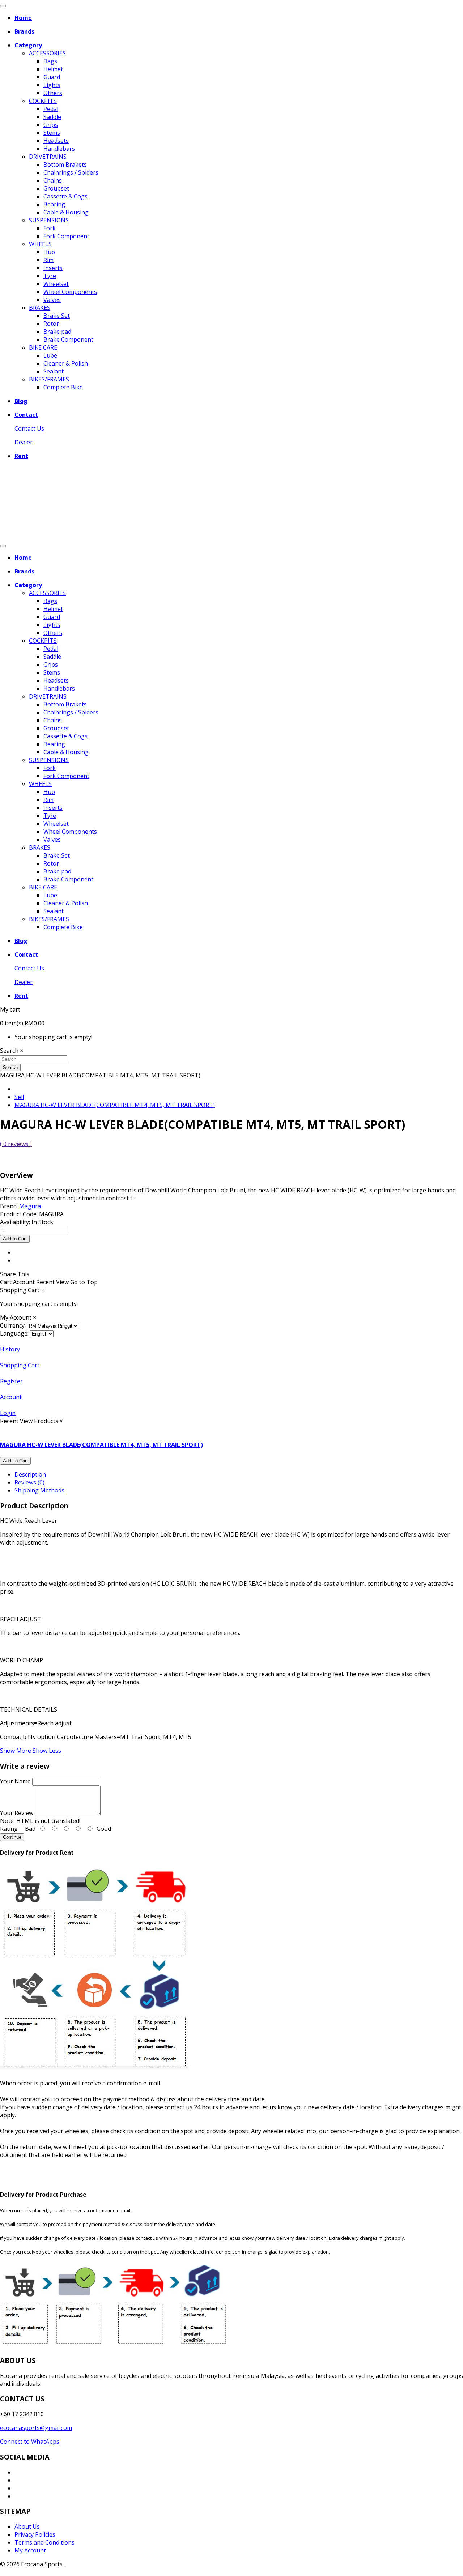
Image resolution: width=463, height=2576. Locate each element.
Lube (50, 355)
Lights (52, 85)
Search (10, 1067)
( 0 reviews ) (16, 1144)
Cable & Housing (66, 212)
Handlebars (59, 149)
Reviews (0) (29, 1482)
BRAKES (40, 308)
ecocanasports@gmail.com (36, 2428)
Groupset (56, 188)
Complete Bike (63, 387)
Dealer (24, 442)
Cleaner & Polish (66, 363)
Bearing (54, 204)
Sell (19, 1097)
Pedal (51, 109)
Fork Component (66, 236)
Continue (12, 1837)
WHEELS (40, 244)
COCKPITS (43, 101)
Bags (50, 61)
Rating (9, 1829)
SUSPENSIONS (49, 220)
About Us (27, 2526)
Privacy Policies (35, 2534)
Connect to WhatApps (30, 2442)
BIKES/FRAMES (49, 379)
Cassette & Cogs (65, 196)
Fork (50, 228)
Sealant (54, 371)
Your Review (17, 1813)
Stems (52, 133)
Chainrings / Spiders (71, 172)
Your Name (15, 1781)
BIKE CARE (43, 347)
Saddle (52, 117)
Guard (52, 77)
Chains (53, 180)
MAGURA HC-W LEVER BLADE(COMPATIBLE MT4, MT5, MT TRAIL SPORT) (115, 1105)
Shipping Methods (39, 1490)
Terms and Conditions (44, 2542)
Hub (49, 252)
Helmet (53, 69)
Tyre (50, 276)
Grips (51, 125)
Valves (52, 300)
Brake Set (57, 316)
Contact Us (29, 428)
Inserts (53, 268)
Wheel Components (70, 292)
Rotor (51, 324)
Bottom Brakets (65, 165)
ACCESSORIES (47, 53)
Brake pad (57, 332)
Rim (48, 260)
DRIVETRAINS (48, 157)
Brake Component (68, 339)
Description (30, 1474)
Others (53, 93)
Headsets (56, 141)
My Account (30, 2550)
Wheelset (56, 284)
